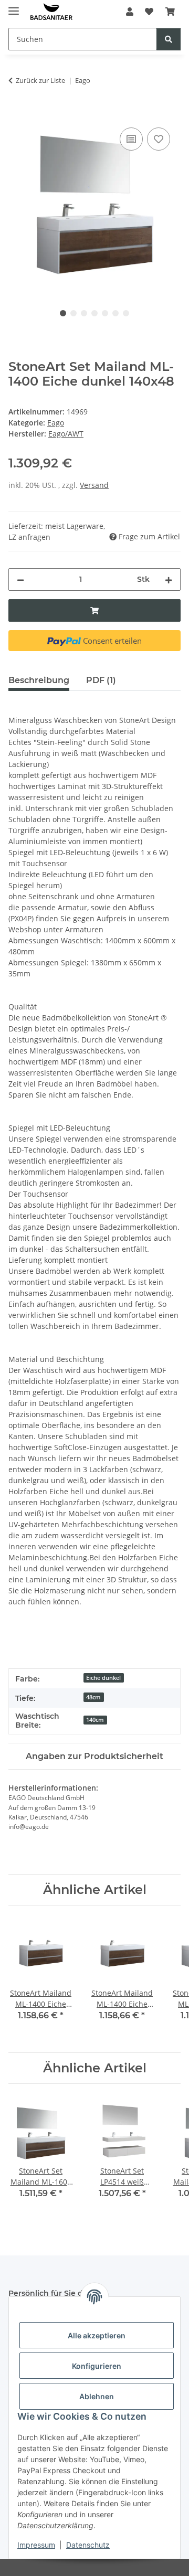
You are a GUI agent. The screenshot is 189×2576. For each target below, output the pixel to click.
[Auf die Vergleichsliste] (131, 139)
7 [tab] (126, 313)
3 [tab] (84, 313)
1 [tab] (63, 313)
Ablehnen (97, 2396)
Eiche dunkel (103, 1678)
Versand (94, 485)
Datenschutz (88, 2545)
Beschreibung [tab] (39, 680)
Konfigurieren (97, 2366)
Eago (56, 423)
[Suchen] (169, 39)
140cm (95, 1720)
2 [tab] (73, 313)
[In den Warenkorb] (17, 113)
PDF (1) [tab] (101, 680)
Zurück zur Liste (40, 80)
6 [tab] (115, 313)
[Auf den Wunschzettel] (159, 139)
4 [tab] (94, 313)
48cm (93, 1697)
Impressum (36, 2545)
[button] (130, 12)
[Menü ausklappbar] (14, 7)
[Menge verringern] (20, 579)
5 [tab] (105, 313)
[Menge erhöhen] (169, 579)
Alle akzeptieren (97, 2335)
